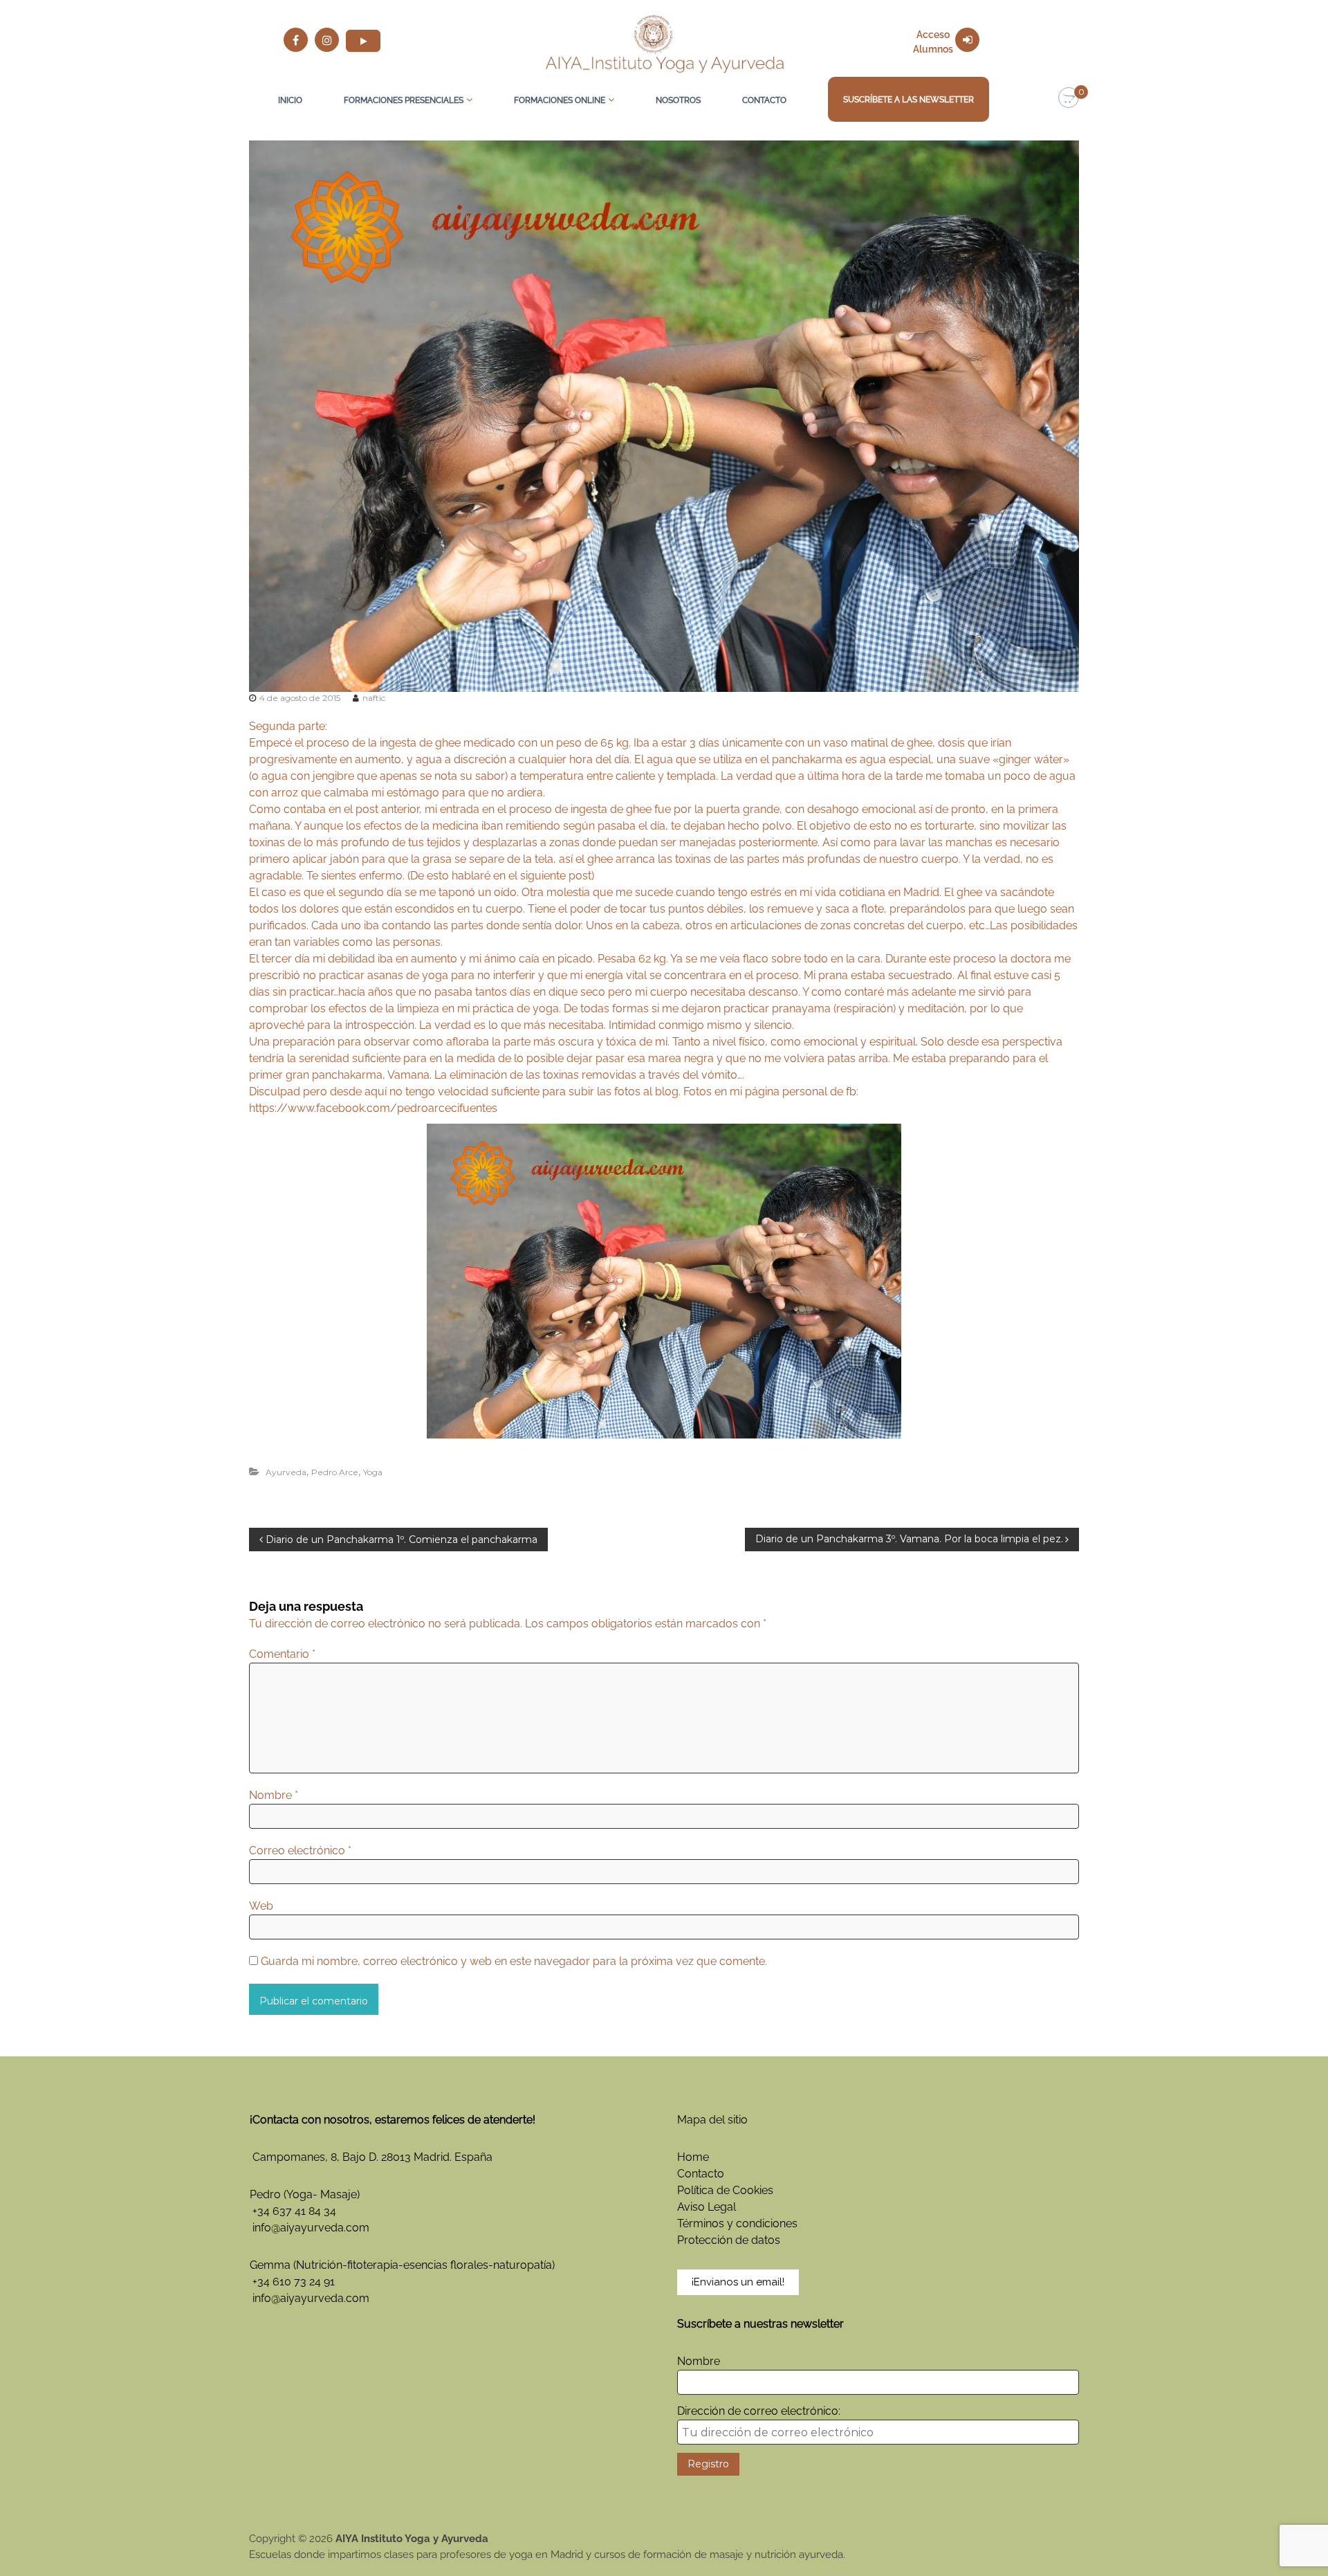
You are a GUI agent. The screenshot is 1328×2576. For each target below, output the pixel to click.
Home (693, 2157)
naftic (374, 698)
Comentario (282, 1654)
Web (261, 1906)
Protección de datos (729, 2240)
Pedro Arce (335, 1472)
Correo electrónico (300, 1851)
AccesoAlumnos (933, 42)
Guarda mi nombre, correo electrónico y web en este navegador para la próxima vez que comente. (514, 1961)
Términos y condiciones (737, 2223)
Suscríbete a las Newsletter (909, 100)
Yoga (373, 1472)
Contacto (764, 100)
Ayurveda (286, 1472)
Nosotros (678, 100)
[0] (1069, 98)
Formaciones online (560, 100)
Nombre (274, 1795)
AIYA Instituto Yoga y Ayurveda (412, 2539)
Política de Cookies (725, 2190)
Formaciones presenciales (404, 100)
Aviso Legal (707, 2207)
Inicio (290, 100)
